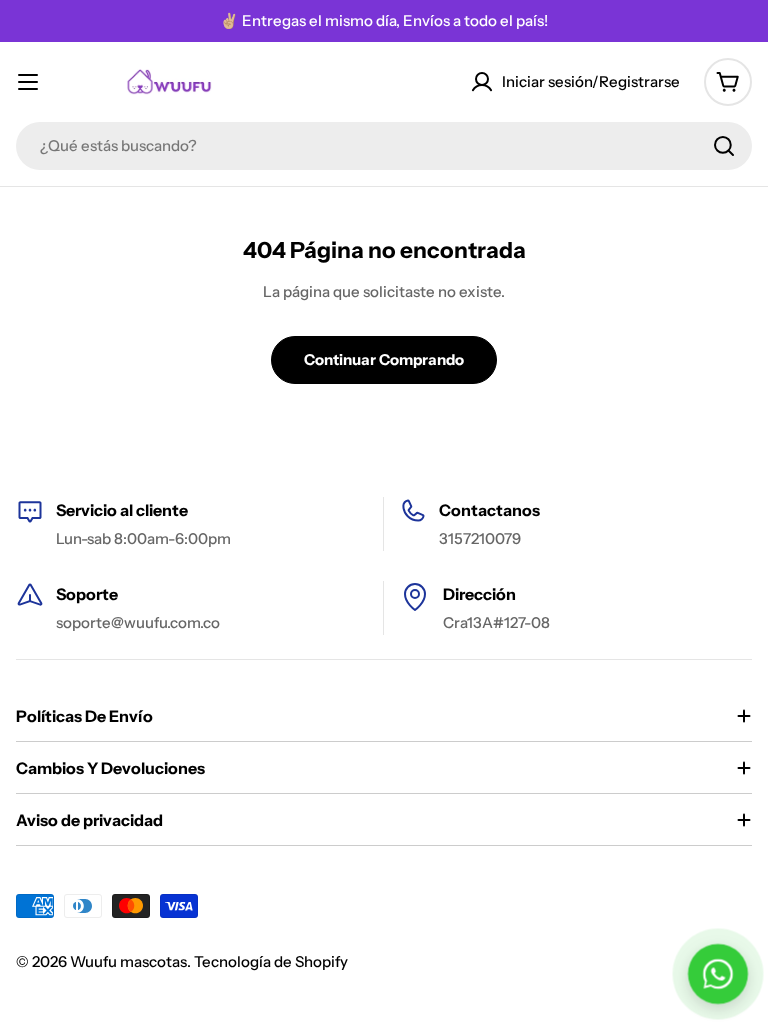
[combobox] (384, 146)
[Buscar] (724, 146)
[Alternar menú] (28, 82)
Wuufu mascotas (128, 961)
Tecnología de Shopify (271, 961)
